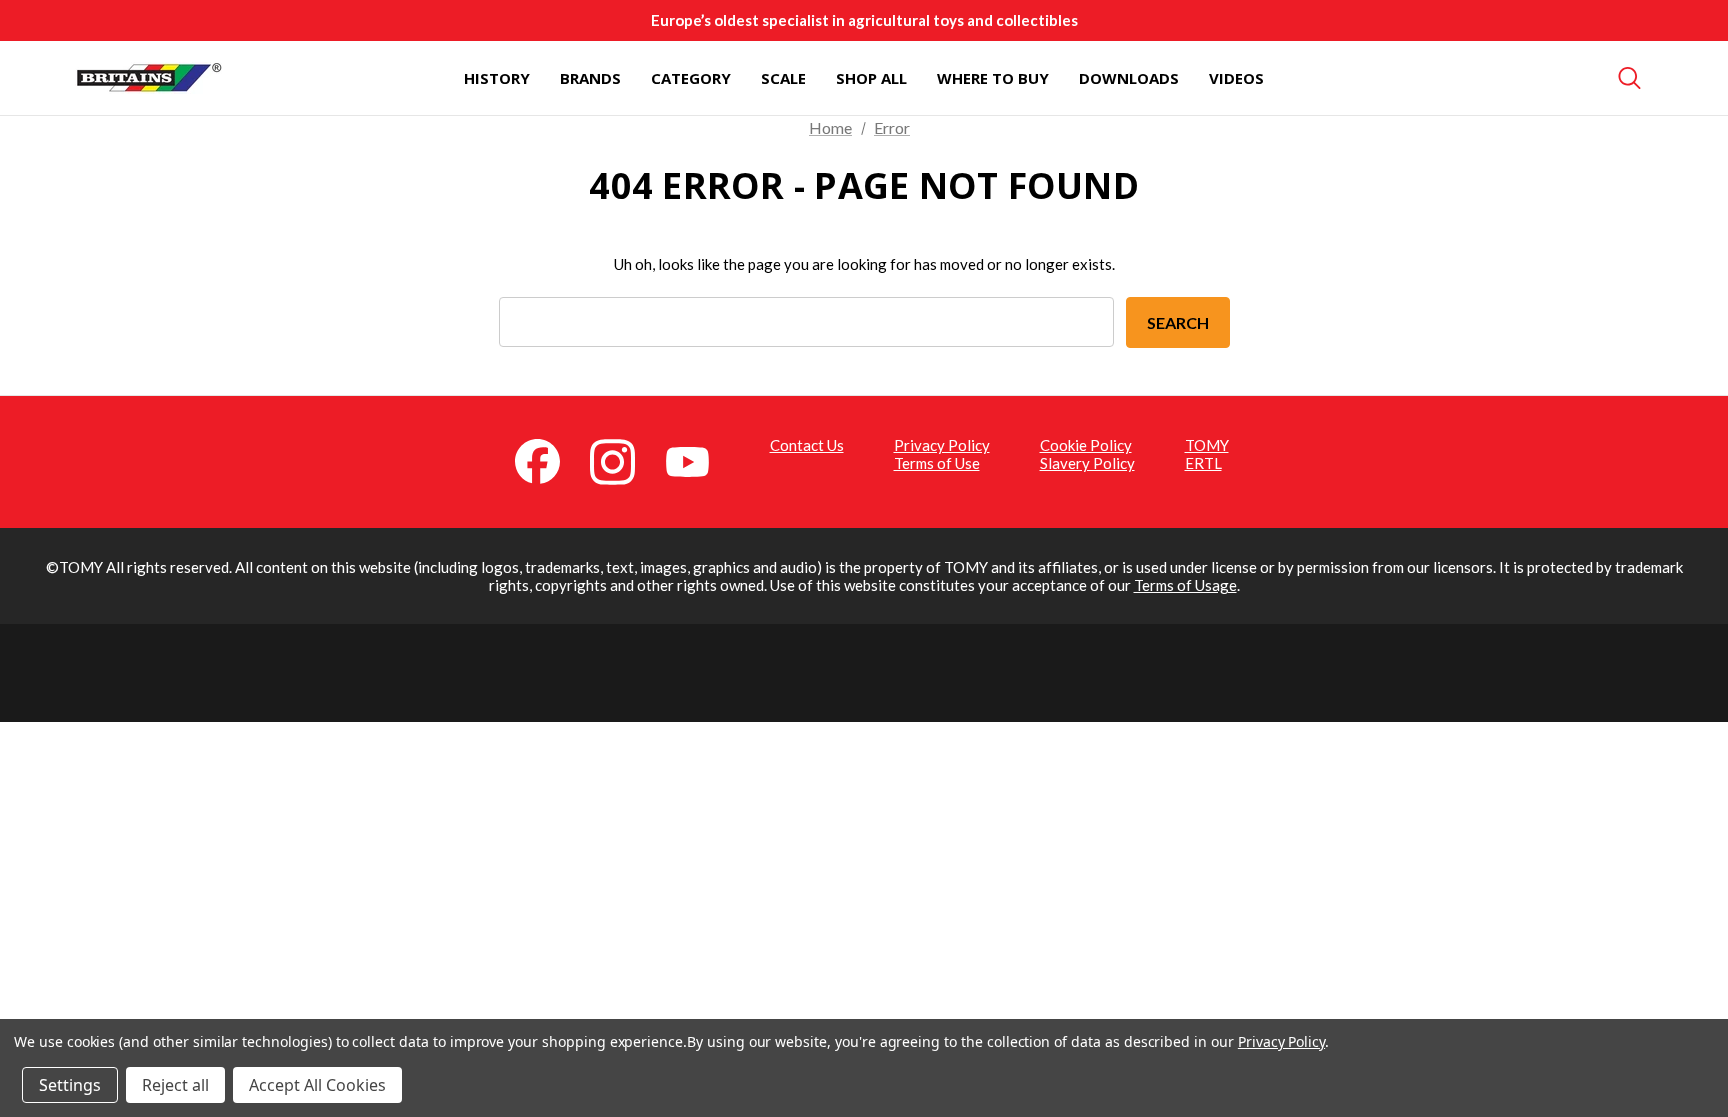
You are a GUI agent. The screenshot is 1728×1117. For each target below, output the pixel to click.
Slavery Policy (1087, 463)
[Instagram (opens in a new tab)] (624, 460)
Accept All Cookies (317, 1085)
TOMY (1207, 445)
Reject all (175, 1085)
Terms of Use (937, 463)
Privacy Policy (942, 445)
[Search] (1630, 78)
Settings (70, 1085)
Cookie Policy (1086, 445)
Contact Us (807, 445)
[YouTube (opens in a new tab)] (699, 460)
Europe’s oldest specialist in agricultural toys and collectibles (864, 20)
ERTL (1203, 463)
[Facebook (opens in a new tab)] (549, 460)
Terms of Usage (1185, 585)
